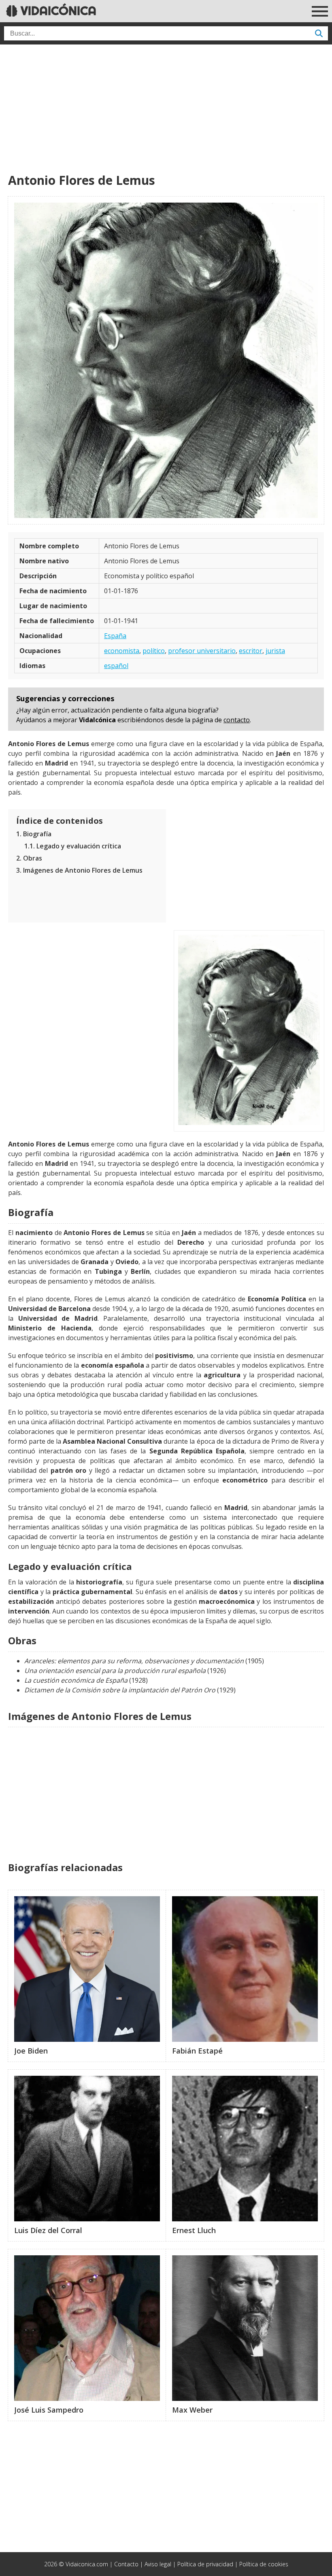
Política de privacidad (205, 2564)
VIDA (57, 11)
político (154, 651)
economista (122, 651)
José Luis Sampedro (49, 2410)
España (115, 636)
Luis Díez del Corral (48, 2230)
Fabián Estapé (197, 2051)
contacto (237, 720)
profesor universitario (202, 651)
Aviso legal (158, 2564)
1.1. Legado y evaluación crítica (73, 846)
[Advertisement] (166, 109)
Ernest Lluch (194, 2230)
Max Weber (192, 2410)
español (116, 666)
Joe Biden (31, 2051)
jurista (275, 651)
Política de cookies (264, 2564)
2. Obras (29, 858)
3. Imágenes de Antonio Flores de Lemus (79, 870)
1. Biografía (34, 834)
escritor (251, 651)
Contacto (126, 2564)
